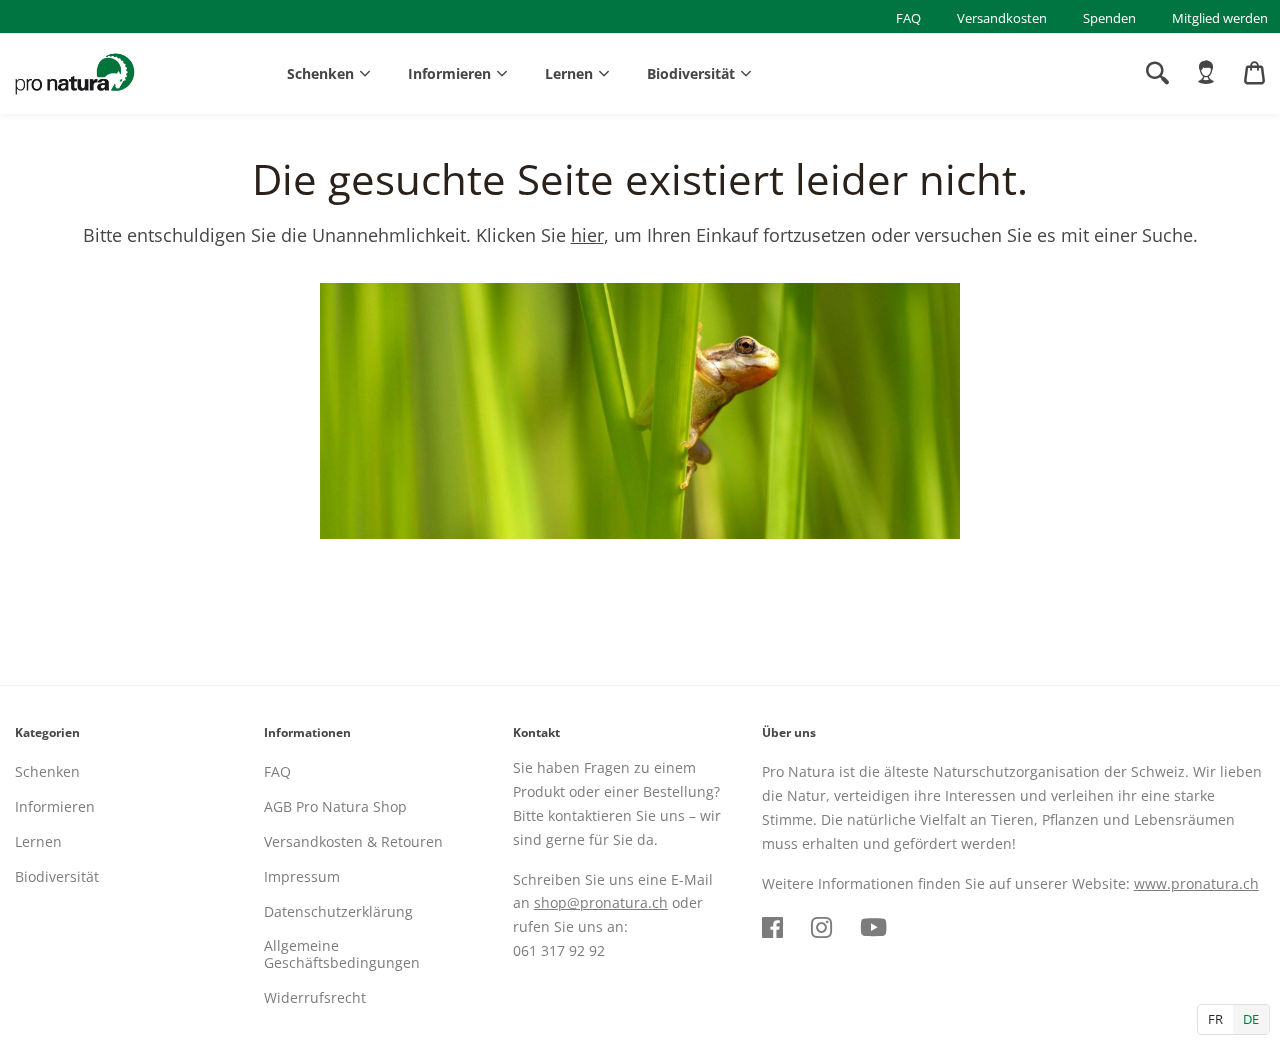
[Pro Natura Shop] (75, 74)
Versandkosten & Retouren (353, 841)
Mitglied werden (1220, 18)
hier (587, 235)
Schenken (320, 73)
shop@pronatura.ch (601, 902)
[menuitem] (1206, 73)
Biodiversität (691, 73)
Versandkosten (1002, 18)
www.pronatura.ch (1196, 883)
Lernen (569, 73)
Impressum (302, 876)
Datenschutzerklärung (338, 911)
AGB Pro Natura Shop (335, 806)
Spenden (1109, 18)
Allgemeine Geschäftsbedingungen (342, 954)
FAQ (908, 18)
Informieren (449, 73)
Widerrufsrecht (315, 997)
